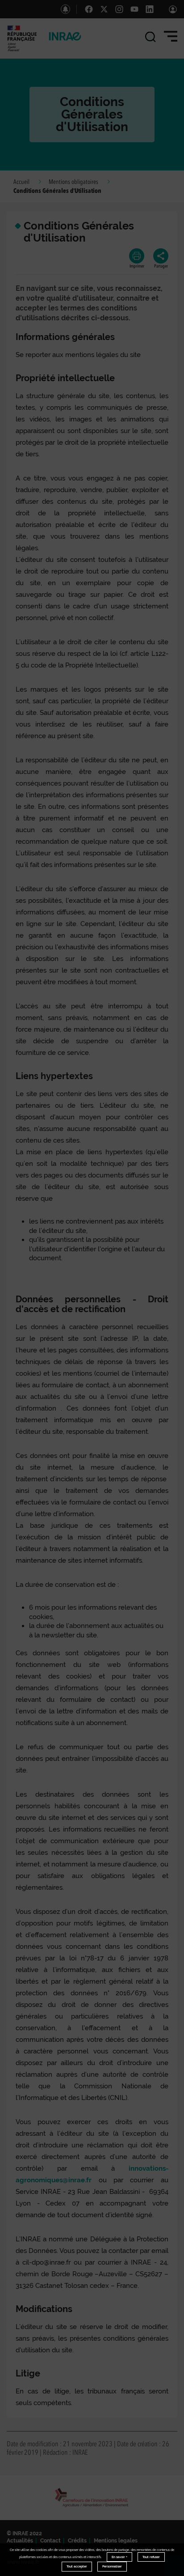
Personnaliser (112, 2566)
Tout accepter (77, 2566)
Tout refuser (151, 2557)
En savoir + (119, 2557)
